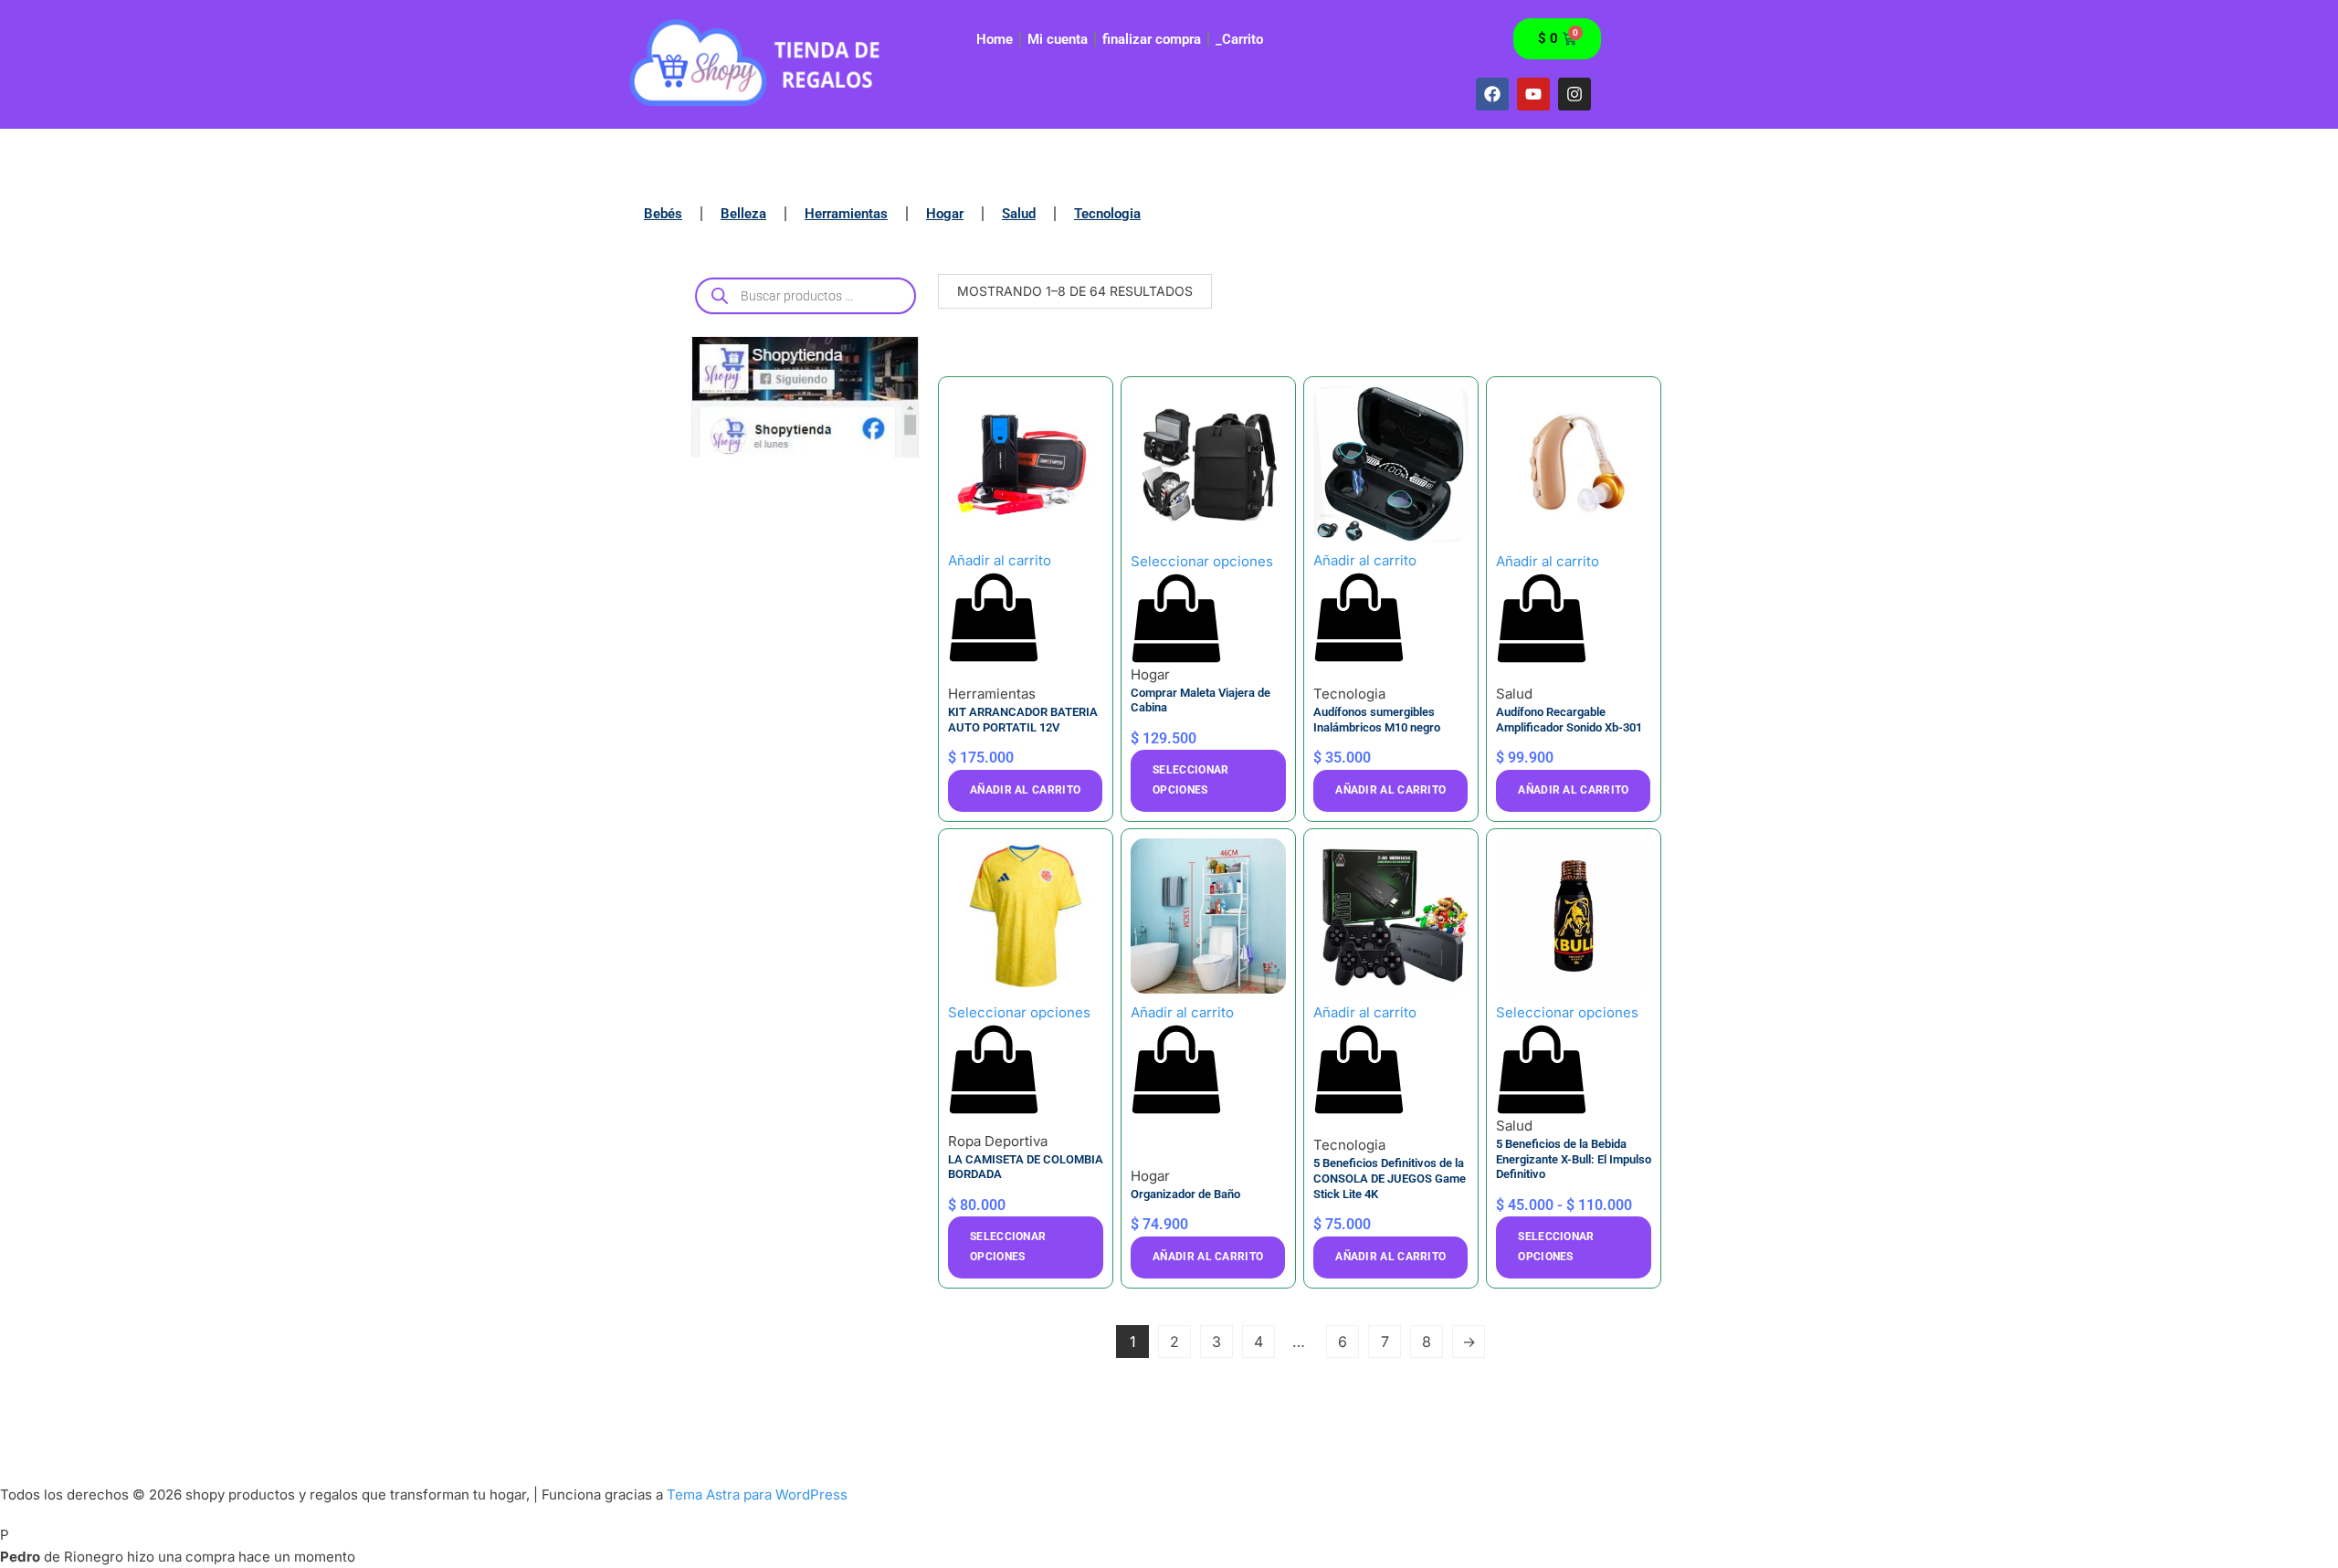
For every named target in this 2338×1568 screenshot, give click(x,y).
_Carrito (1239, 39)
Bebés (663, 214)
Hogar (945, 214)
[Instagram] (1574, 94)
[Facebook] (1492, 94)
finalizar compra (1152, 39)
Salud (1019, 214)
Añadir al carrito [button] (1025, 790)
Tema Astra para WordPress (757, 1494)
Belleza (743, 214)
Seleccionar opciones (1190, 780)
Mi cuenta (1058, 39)
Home (995, 39)
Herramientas (846, 214)
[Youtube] (1533, 94)
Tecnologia (1107, 214)
